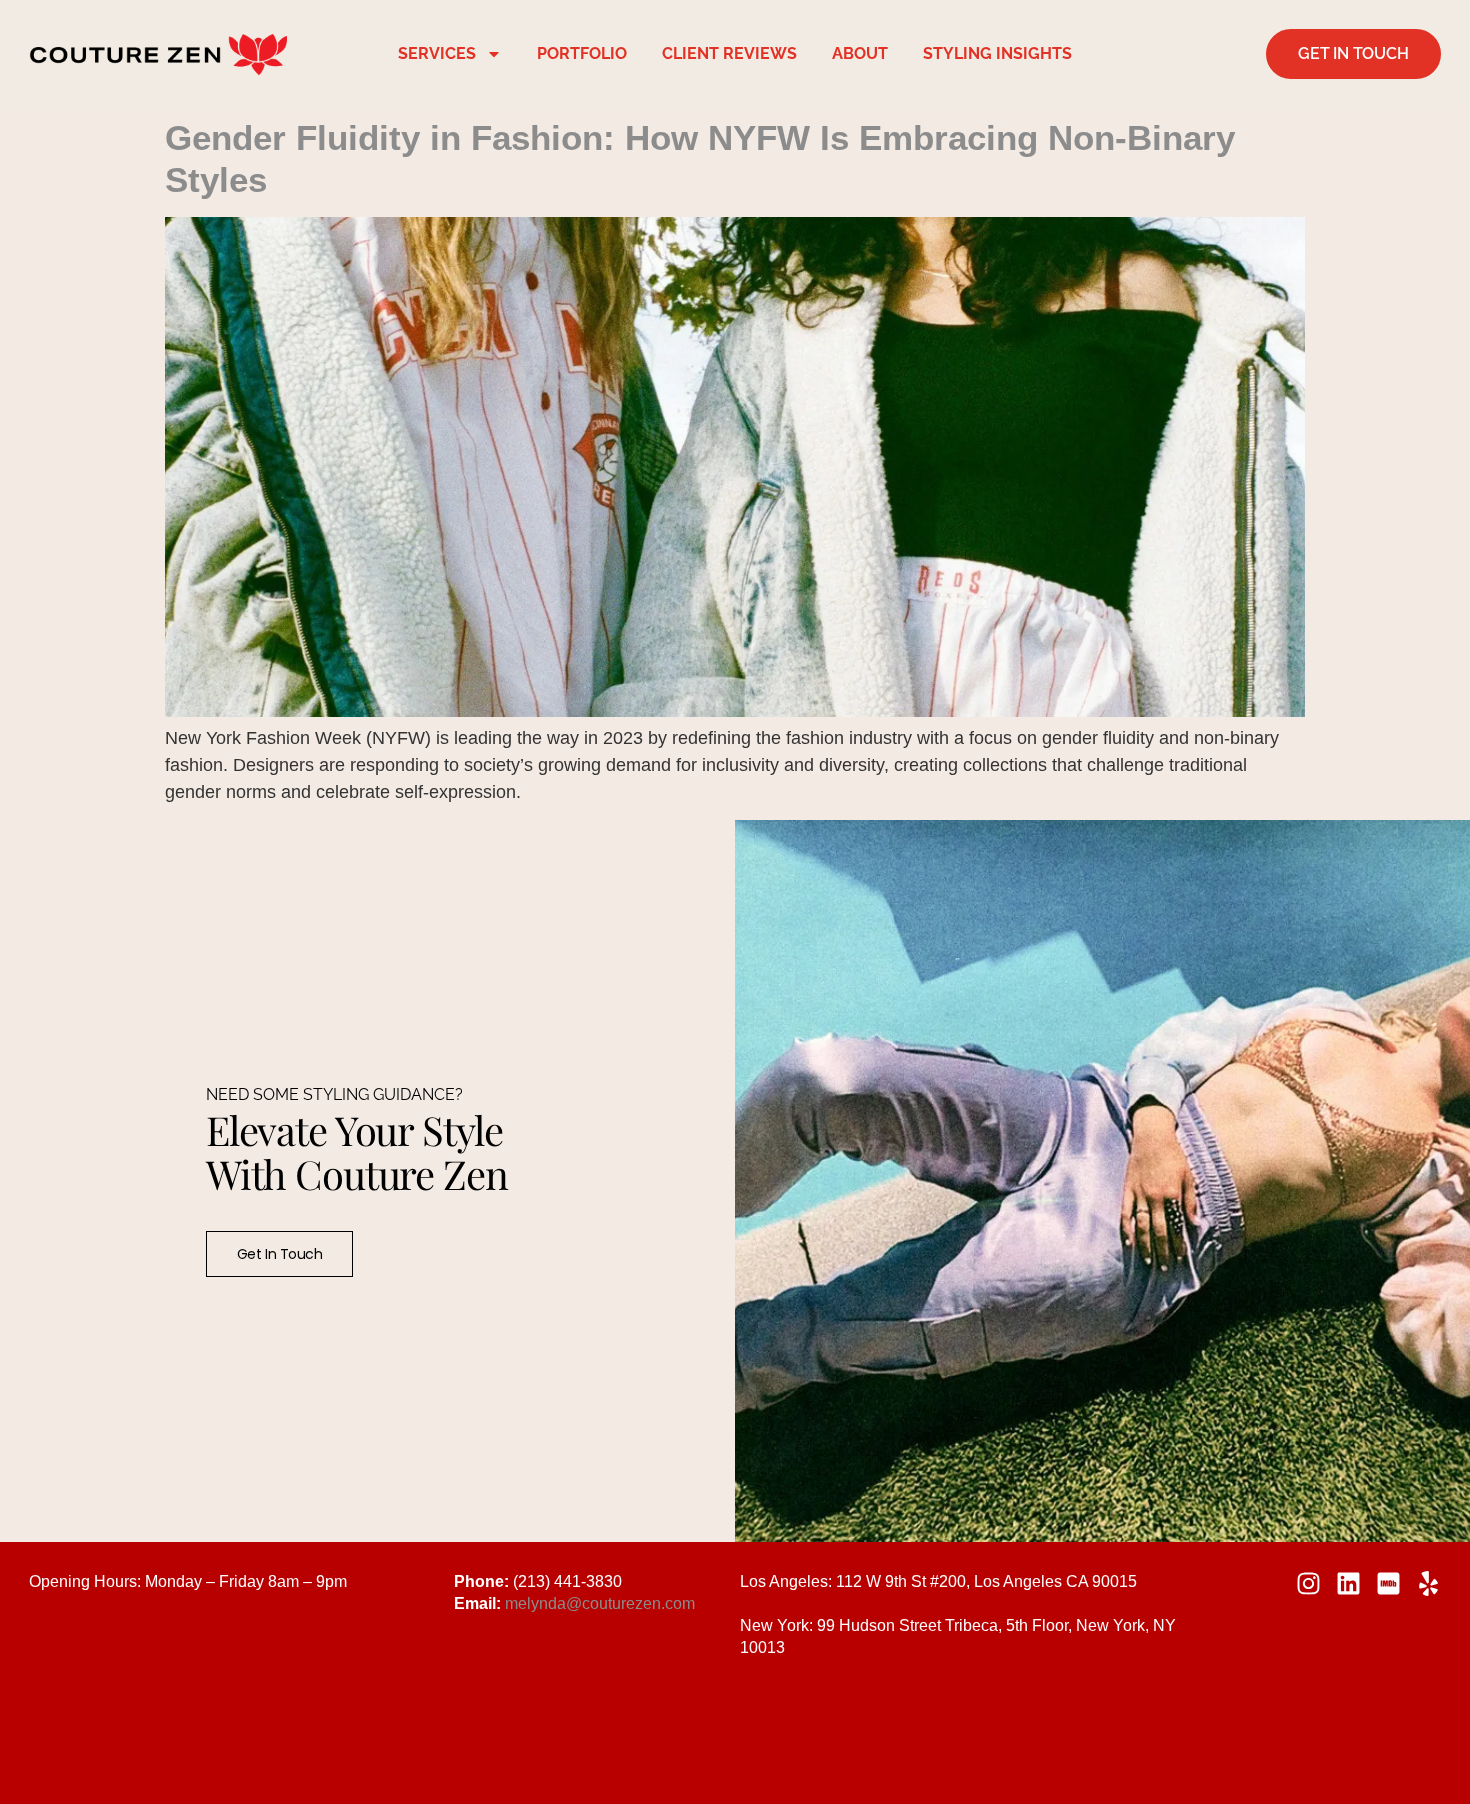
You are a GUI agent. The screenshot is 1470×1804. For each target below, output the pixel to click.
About (860, 53)
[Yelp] (1428, 1583)
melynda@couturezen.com (600, 1603)
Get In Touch (280, 1254)
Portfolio (582, 53)
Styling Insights (997, 53)
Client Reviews (729, 53)
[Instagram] (1308, 1583)
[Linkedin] (1348, 1583)
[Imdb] (1388, 1583)
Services (437, 53)
